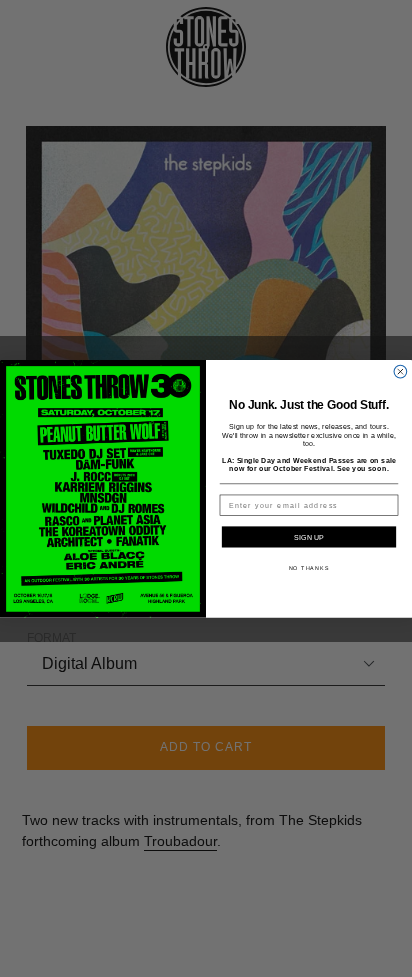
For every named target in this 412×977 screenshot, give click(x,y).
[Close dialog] (400, 371)
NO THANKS (309, 568)
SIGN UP (309, 537)
